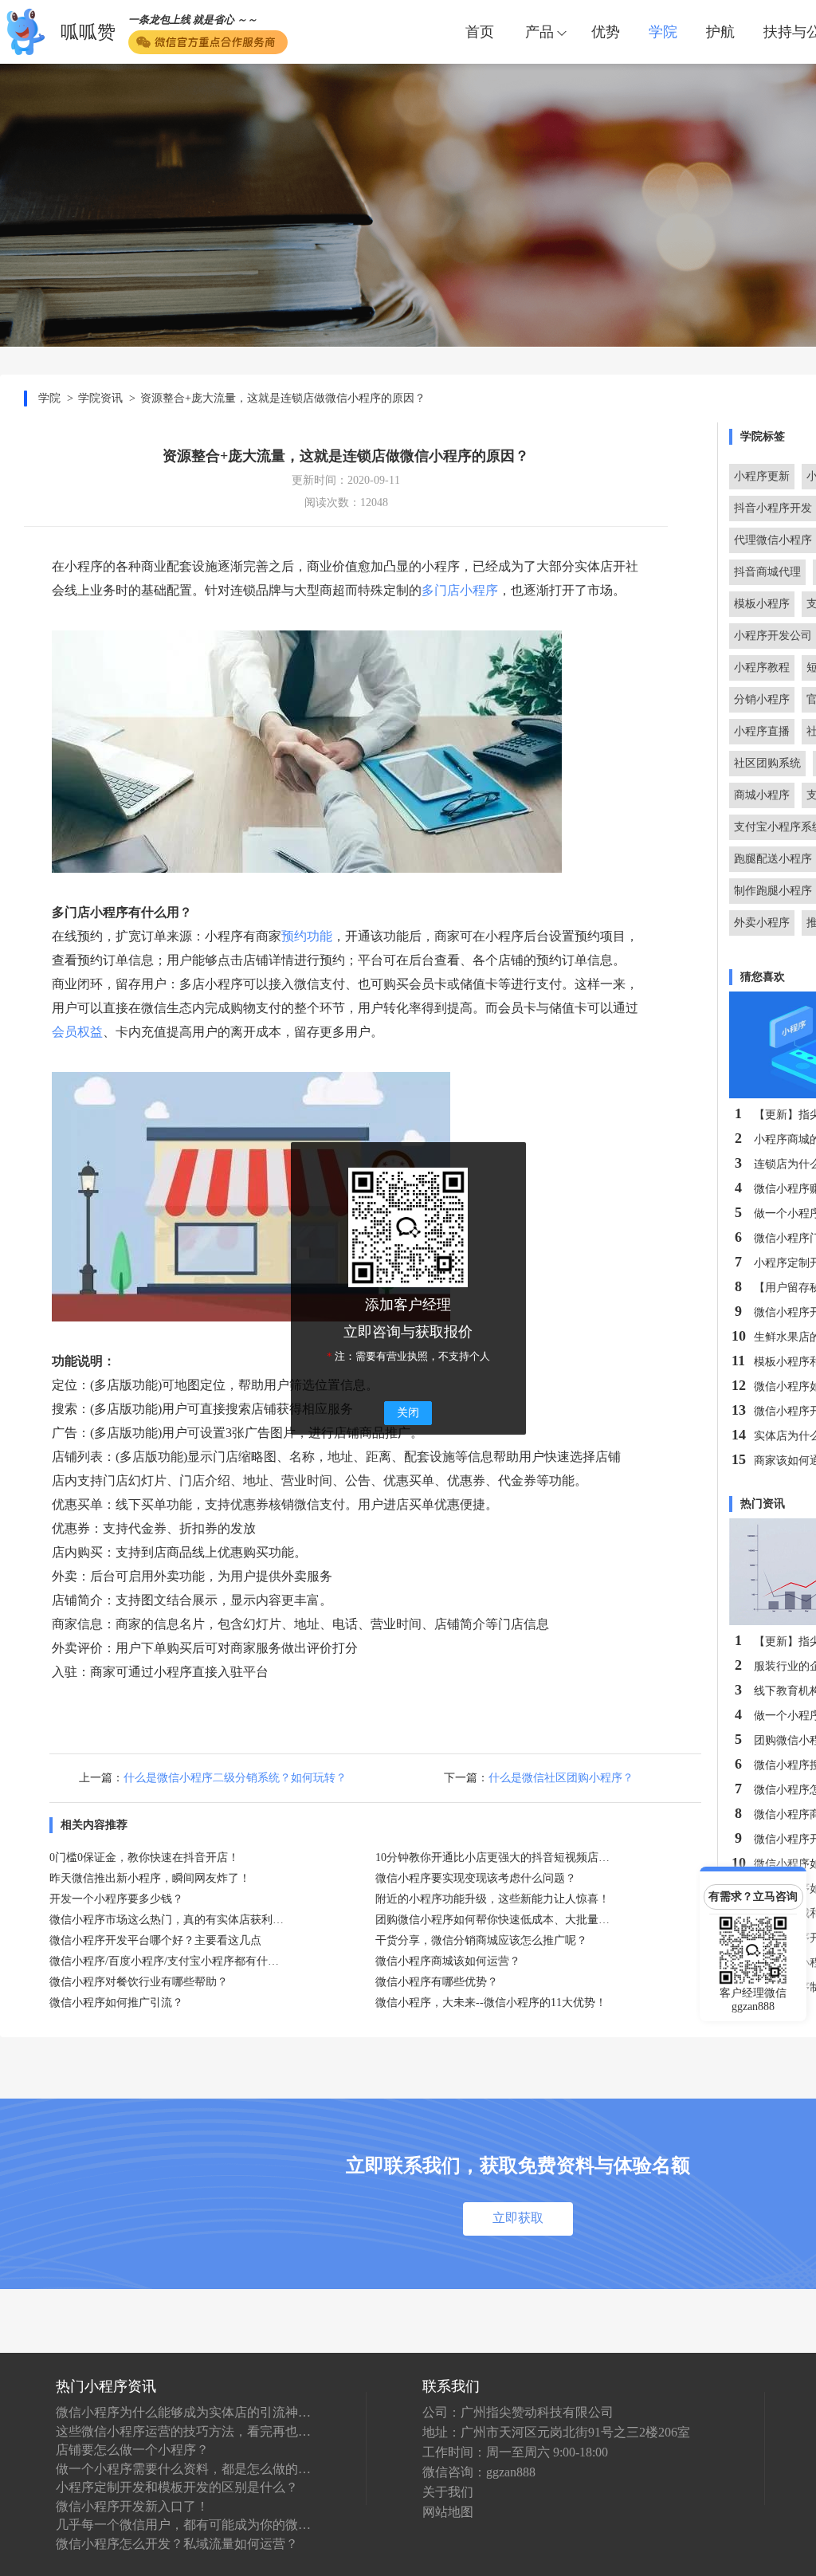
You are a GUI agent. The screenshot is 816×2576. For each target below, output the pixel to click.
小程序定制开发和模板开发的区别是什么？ (177, 2487)
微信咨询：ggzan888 (479, 2472)
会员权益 (77, 1032)
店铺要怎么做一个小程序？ (132, 2450)
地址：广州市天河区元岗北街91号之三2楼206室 (556, 2432)
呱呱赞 (88, 32)
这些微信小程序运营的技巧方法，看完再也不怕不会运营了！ (183, 2431)
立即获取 (518, 2218)
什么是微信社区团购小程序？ (561, 1778)
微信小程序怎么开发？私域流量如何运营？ (177, 2544)
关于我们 (448, 2492)
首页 (480, 32)
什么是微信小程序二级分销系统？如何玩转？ (235, 1778)
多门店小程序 (460, 590)
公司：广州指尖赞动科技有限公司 (518, 2412)
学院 (663, 32)
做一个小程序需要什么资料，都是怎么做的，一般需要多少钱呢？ (183, 2469)
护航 (720, 32)
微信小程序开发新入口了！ (132, 2506)
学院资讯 (100, 398)
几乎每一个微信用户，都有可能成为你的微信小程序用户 (183, 2525)
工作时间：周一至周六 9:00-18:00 (515, 2452)
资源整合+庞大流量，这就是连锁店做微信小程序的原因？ (283, 398)
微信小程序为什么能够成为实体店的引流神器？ (183, 2412)
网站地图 (448, 2512)
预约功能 (307, 936)
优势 (606, 32)
